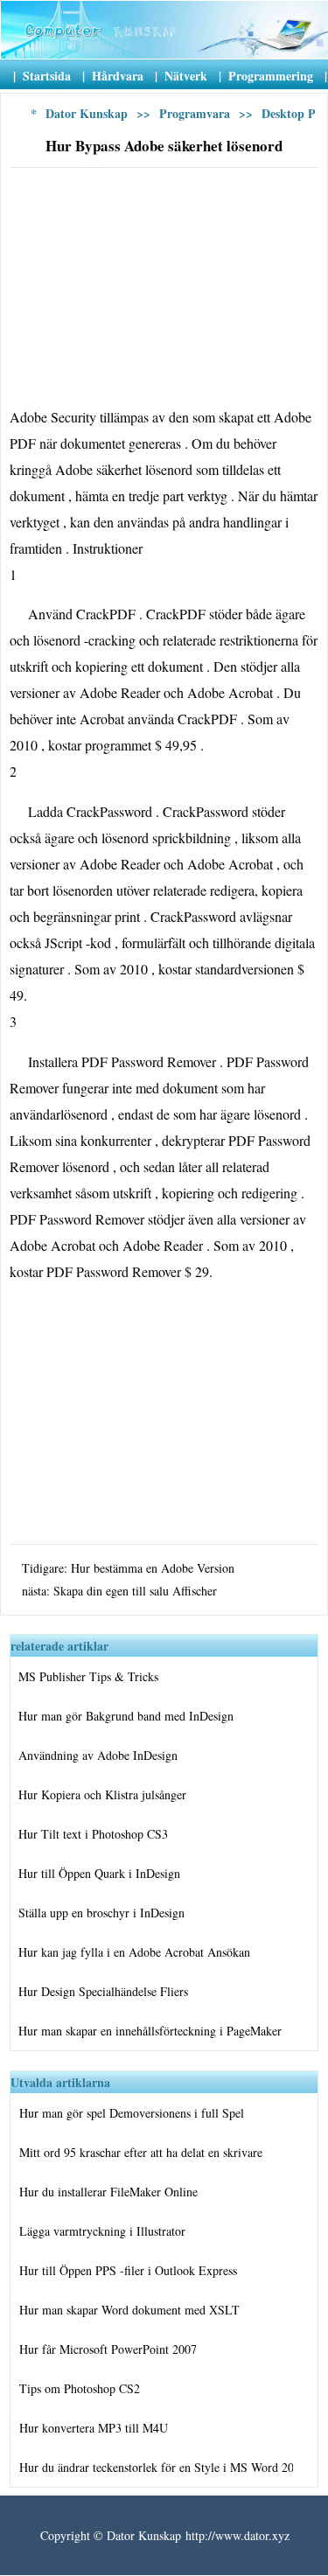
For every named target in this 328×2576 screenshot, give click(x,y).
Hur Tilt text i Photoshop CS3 (93, 1834)
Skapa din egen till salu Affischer (135, 1591)
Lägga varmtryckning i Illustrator (102, 2231)
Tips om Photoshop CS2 (80, 2388)
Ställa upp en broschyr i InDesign (101, 1913)
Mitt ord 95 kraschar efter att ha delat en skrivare (141, 2152)
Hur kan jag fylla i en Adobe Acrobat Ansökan (134, 1952)
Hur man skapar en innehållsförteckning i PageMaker (150, 2031)
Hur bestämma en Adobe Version (153, 1568)
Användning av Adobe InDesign (98, 1755)
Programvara (195, 113)
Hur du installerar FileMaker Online (108, 2192)
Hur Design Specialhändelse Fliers (103, 1991)
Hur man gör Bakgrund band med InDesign (126, 1716)
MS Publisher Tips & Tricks (88, 1676)
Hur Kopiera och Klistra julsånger (102, 1794)
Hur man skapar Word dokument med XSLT (129, 2310)
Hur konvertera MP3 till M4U (94, 2428)
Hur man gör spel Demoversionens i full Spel (132, 2113)
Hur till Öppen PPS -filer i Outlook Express (128, 2270)
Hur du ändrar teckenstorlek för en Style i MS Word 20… (156, 2467)
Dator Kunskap (87, 113)
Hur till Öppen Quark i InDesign (99, 1873)
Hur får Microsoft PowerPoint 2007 (108, 2349)
